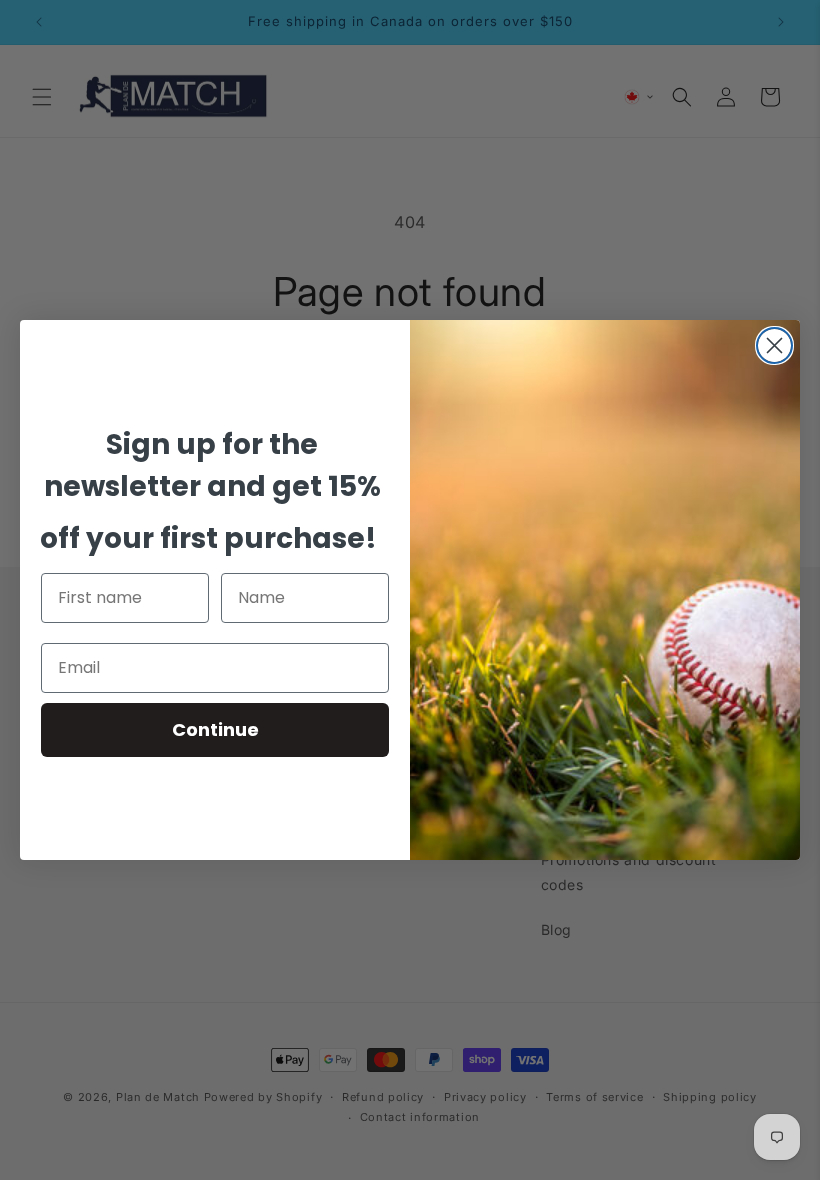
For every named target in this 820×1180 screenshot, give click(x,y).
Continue (215, 729)
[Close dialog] (774, 345)
